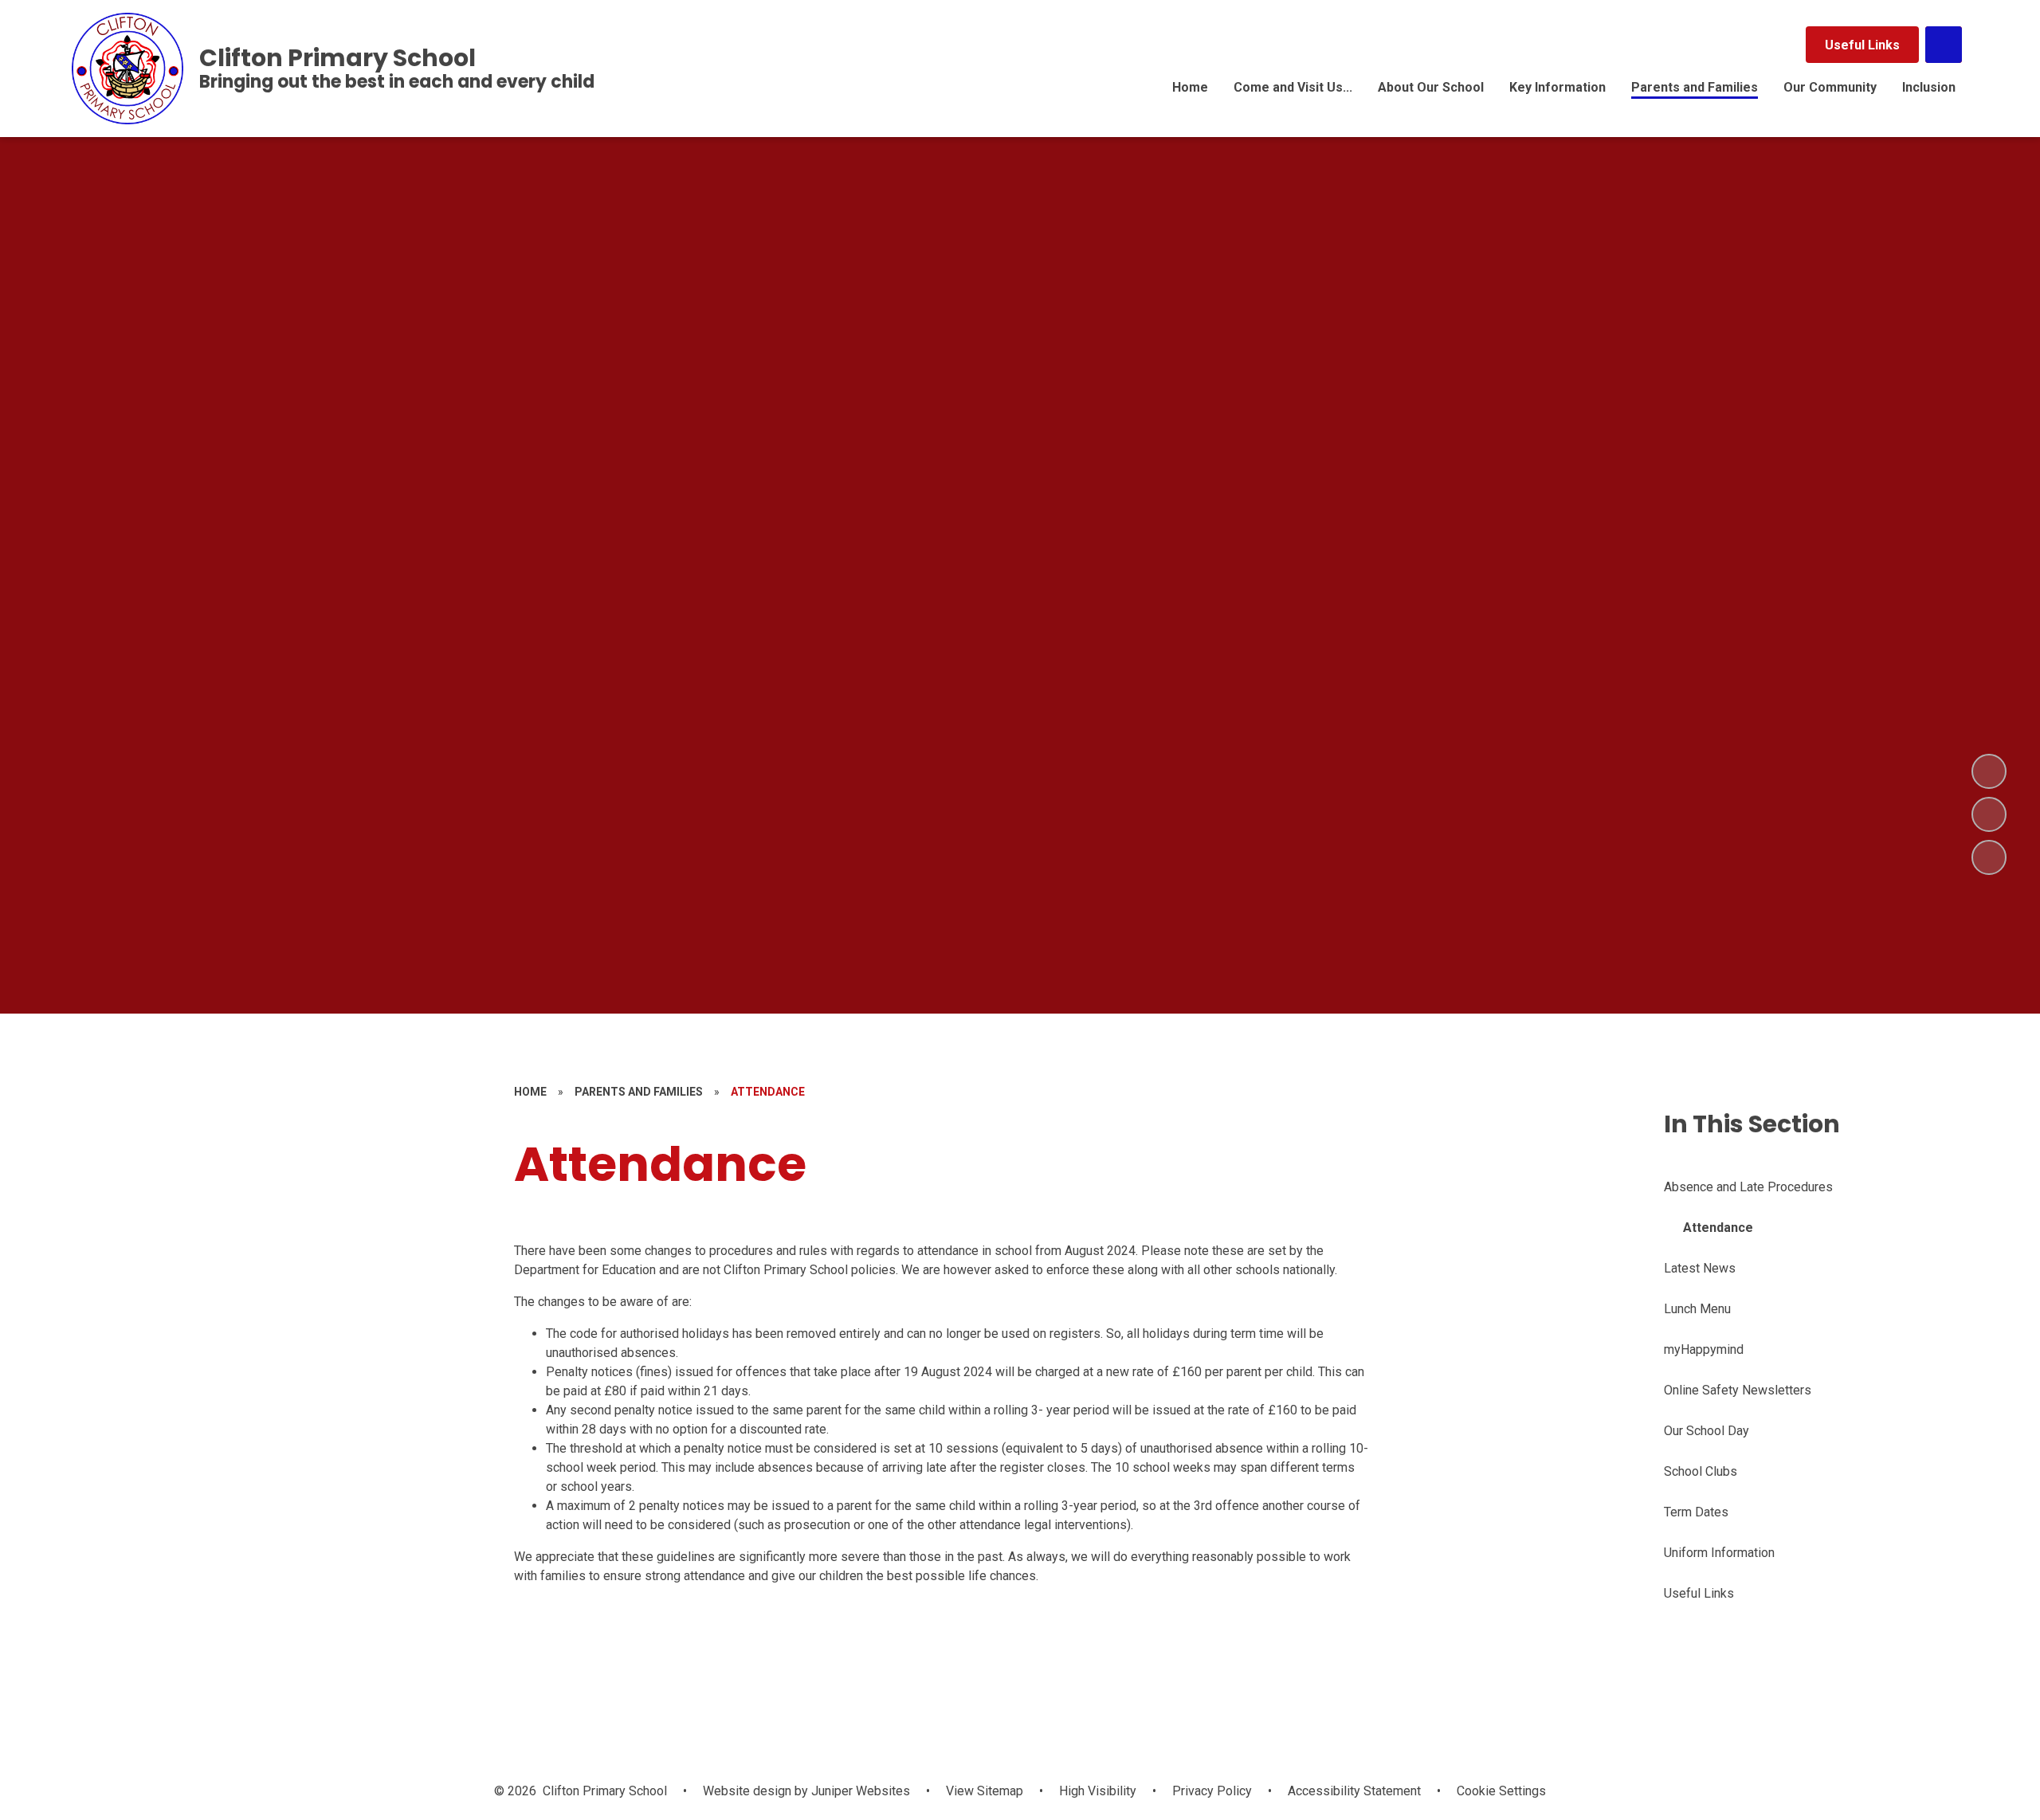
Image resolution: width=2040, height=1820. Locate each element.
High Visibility (1098, 1791)
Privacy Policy (1212, 1791)
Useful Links (1862, 45)
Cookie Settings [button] (1501, 1791)
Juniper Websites (859, 1791)
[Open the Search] (1944, 45)
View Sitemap (985, 1791)
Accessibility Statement (1354, 1791)
